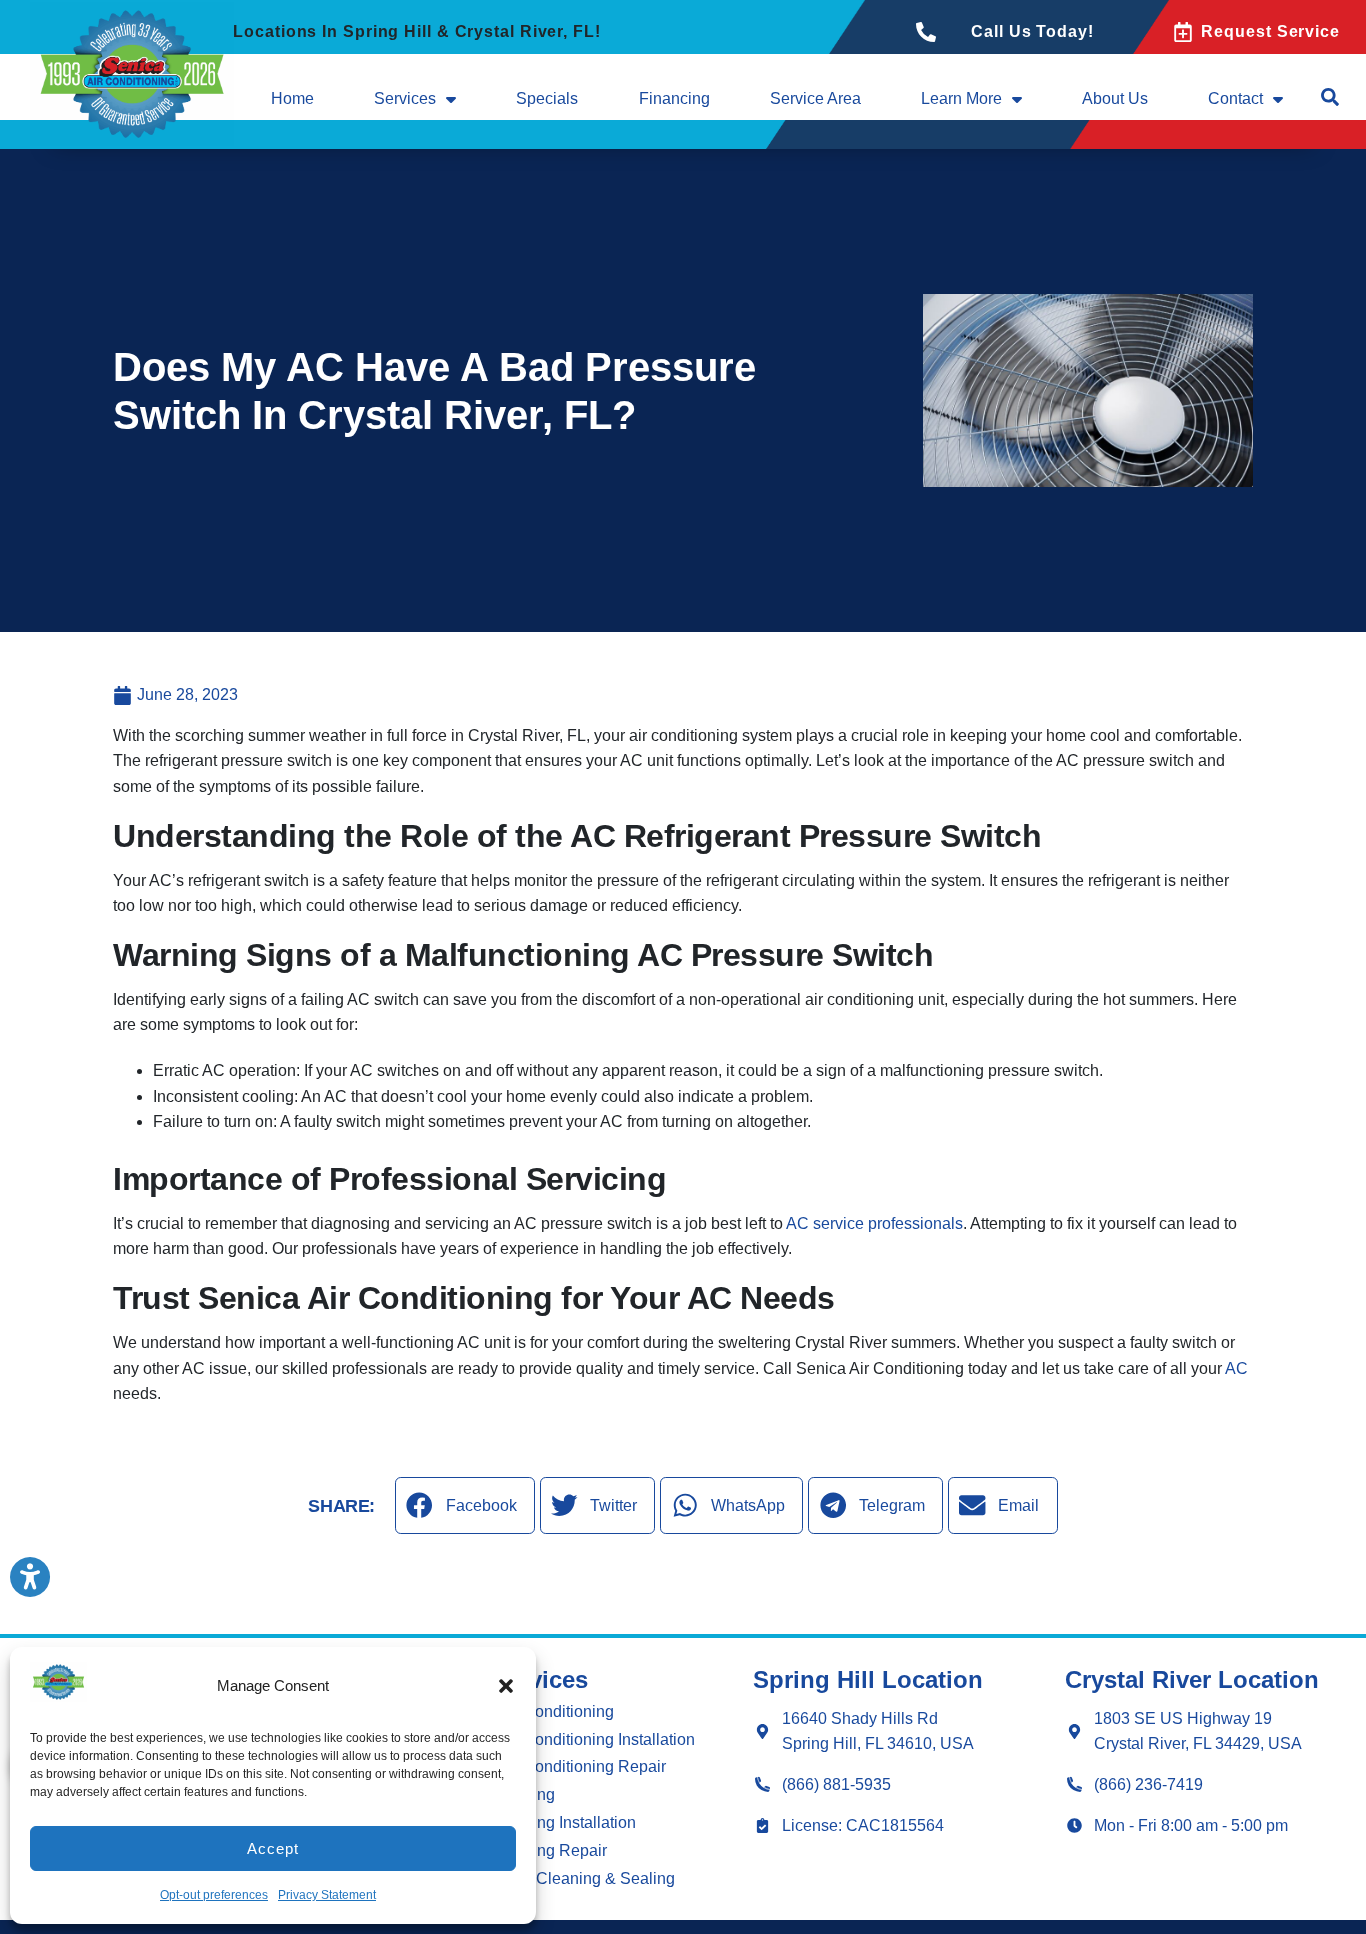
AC (1236, 1368)
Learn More (961, 98)
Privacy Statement (327, 1895)
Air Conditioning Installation (597, 1739)
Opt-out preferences (214, 1895)
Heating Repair (553, 1850)
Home (292, 98)
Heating (527, 1794)
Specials (547, 98)
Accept (272, 1848)
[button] (506, 1686)
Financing (674, 98)
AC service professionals (874, 1223)
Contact (1235, 98)
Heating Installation (567, 1822)
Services (405, 98)
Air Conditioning (556, 1711)
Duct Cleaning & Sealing (587, 1878)
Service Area (815, 98)
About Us (1115, 98)
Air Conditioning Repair (582, 1766)
